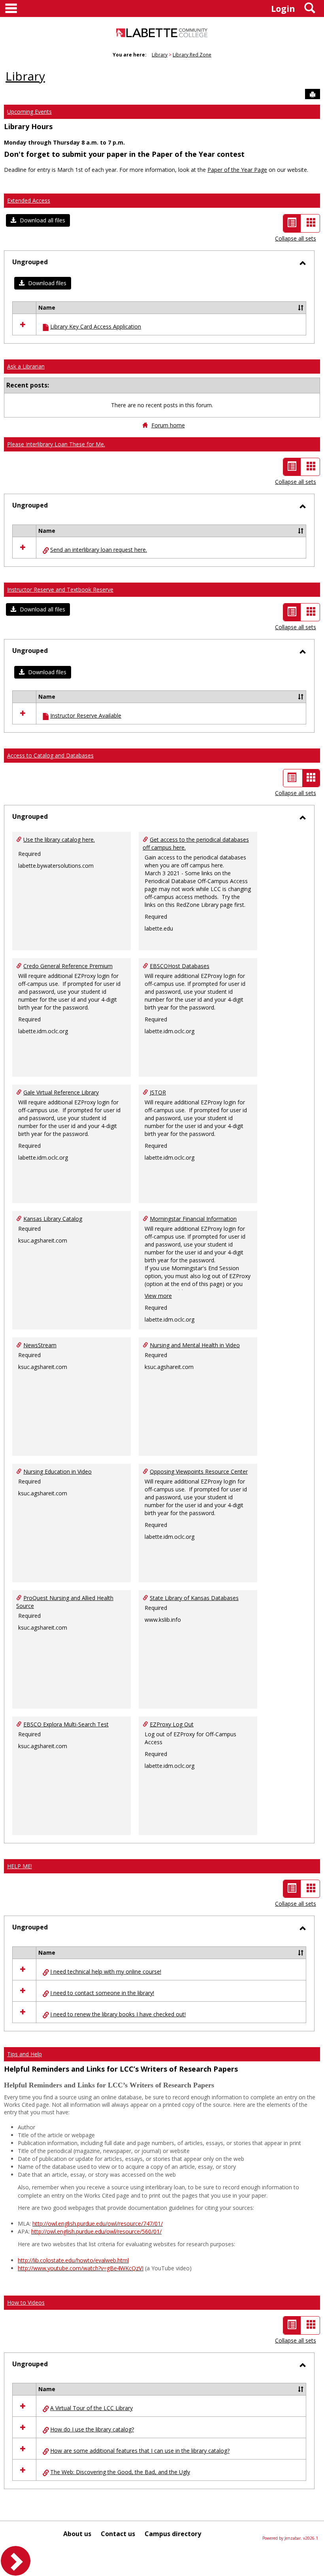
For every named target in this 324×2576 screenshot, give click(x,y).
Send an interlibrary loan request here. (99, 550)
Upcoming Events (29, 112)
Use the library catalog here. (59, 840)
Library (160, 55)
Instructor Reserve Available (86, 715)
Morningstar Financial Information (193, 1219)
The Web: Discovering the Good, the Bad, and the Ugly (120, 2472)
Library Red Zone (192, 55)
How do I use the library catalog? (92, 2429)
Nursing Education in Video (57, 1471)
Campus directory (173, 2534)
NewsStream (40, 1345)
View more (158, 1296)
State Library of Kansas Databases (194, 1598)
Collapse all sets (296, 238)
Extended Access (29, 200)
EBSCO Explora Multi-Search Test (66, 1724)
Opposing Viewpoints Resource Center (199, 1471)
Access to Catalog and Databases (50, 755)
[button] (38, 220)
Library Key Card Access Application (96, 326)
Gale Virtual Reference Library (61, 1092)
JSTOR (158, 1092)
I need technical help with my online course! (106, 1971)
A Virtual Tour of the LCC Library (91, 2408)
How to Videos (26, 2302)
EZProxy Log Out (172, 1724)
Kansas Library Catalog (53, 1219)
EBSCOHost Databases (180, 966)
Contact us (118, 2534)
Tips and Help (24, 2054)
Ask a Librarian (26, 366)
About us (77, 2534)
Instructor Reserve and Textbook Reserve (60, 589)
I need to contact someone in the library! (102, 1993)
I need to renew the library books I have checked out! (118, 2014)
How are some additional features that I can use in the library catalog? (140, 2451)
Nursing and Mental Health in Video (195, 1345)
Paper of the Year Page (237, 170)
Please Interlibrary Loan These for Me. (56, 444)
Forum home (168, 425)
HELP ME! (20, 1866)
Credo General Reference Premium (68, 966)
